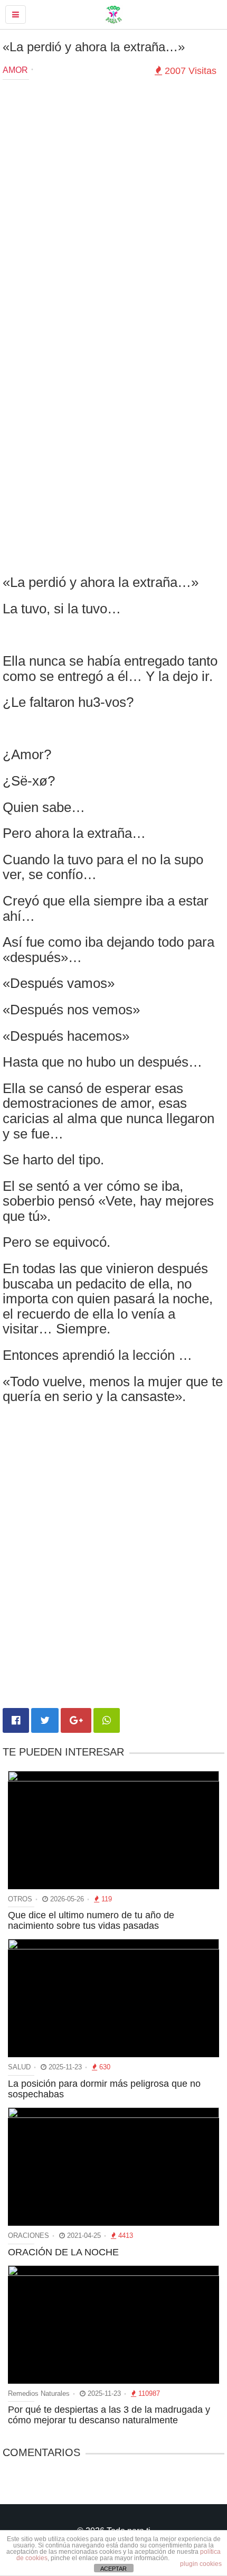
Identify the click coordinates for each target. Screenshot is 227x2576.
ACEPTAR (113, 2569)
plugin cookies (201, 2564)
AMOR (15, 70)
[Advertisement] (113, 204)
